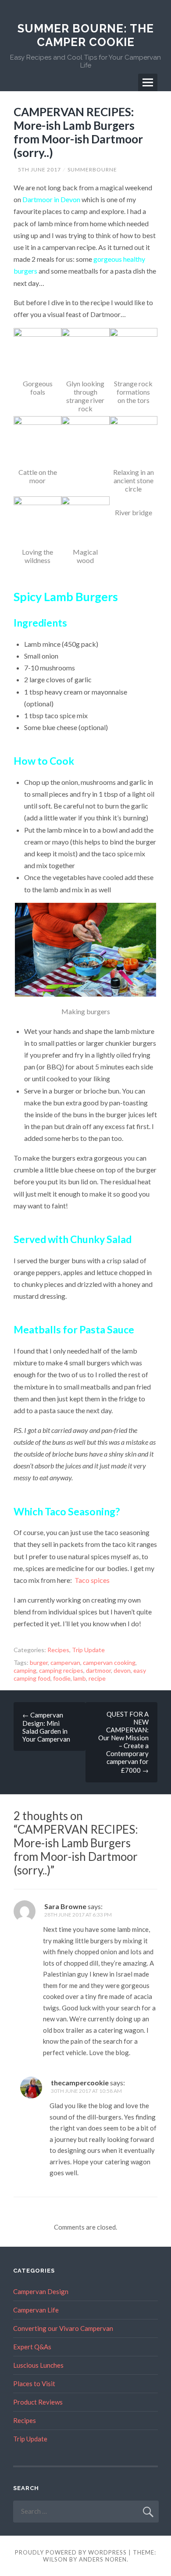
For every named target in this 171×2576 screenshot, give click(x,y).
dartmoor (98, 1670)
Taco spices (92, 1580)
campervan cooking (109, 1662)
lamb (80, 1678)
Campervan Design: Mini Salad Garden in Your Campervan (46, 1727)
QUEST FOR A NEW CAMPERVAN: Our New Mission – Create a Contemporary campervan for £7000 (123, 1742)
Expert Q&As (32, 2347)
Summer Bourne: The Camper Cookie (86, 35)
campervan (65, 1662)
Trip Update (88, 1650)
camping (25, 1670)
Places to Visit (34, 2384)
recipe (97, 1678)
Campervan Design (41, 2291)
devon (122, 1670)
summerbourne (92, 169)
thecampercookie (80, 2083)
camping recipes (61, 1670)
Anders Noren (103, 2559)
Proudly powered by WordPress (71, 2552)
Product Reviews (38, 2402)
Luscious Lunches (38, 2365)
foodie (62, 1678)
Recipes (58, 1650)
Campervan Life (36, 2310)
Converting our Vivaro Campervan (63, 2328)
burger (39, 1662)
